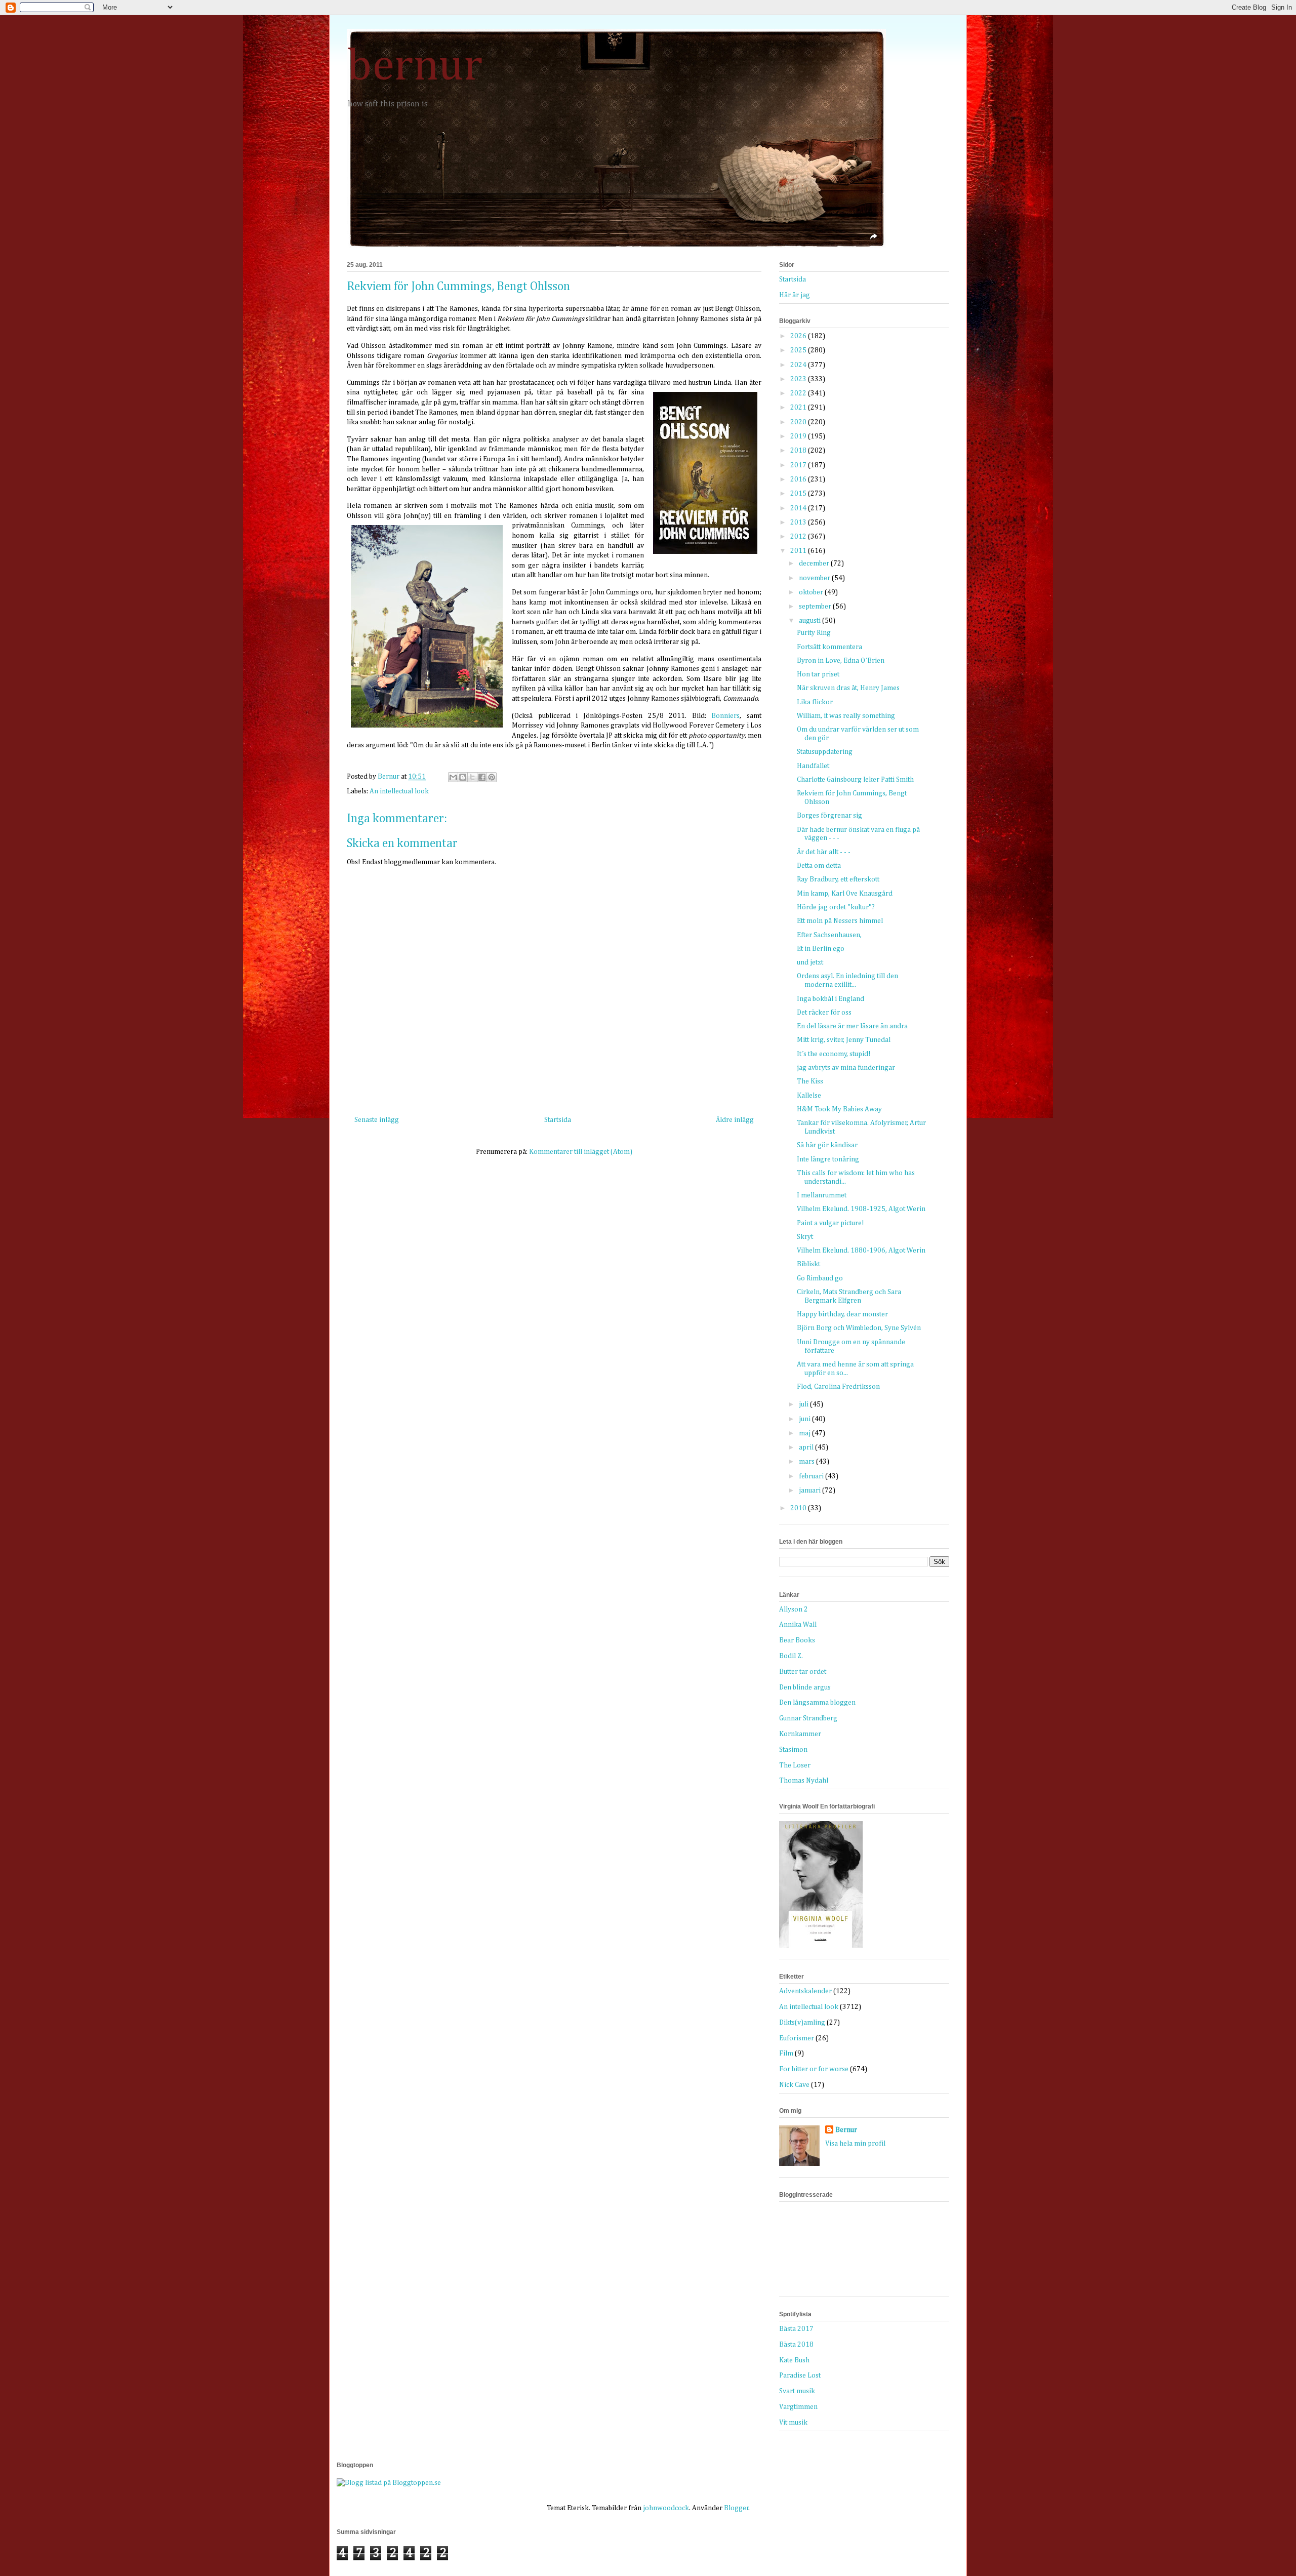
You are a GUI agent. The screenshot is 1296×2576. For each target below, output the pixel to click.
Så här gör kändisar (827, 1145)
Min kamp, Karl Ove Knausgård (845, 894)
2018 (799, 451)
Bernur (846, 2130)
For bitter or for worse (814, 2069)
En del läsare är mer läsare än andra (852, 1026)
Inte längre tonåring (828, 1159)
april (807, 1447)
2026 (799, 336)
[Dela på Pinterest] (492, 777)
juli (804, 1404)
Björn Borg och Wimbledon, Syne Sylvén (859, 1328)
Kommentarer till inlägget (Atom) (581, 1152)
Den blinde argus (805, 1687)
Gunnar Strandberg (808, 1718)
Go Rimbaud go (820, 1278)
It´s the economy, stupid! (834, 1054)
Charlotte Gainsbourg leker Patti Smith (855, 780)
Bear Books (797, 1640)
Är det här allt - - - (824, 852)
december (815, 563)
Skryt (805, 1237)
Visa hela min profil (855, 2144)
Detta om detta (819, 866)
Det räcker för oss (824, 1013)
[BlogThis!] (463, 777)
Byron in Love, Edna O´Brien (841, 661)
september (816, 607)
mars (807, 1462)
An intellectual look (399, 791)
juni (805, 1419)
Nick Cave (794, 2085)
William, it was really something (846, 716)
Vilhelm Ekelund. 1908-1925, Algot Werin (861, 1209)
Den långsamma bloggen (817, 1703)
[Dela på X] (472, 777)
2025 (799, 350)
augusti (811, 621)
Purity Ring (814, 633)
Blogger (736, 2508)
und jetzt (810, 962)
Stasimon (793, 1750)
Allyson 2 (794, 1609)
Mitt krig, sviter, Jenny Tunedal (844, 1040)
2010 (799, 1508)
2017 (799, 465)
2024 (799, 365)
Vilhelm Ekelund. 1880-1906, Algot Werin (861, 1251)
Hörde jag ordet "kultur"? (836, 907)
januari (811, 1491)
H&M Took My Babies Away (839, 1109)
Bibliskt (808, 1264)
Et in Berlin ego (821, 949)
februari (812, 1476)
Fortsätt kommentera (829, 647)
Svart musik (797, 2391)
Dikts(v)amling (802, 2023)
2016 (799, 479)
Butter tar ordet (803, 1672)
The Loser (795, 1765)
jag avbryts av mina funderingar (846, 1068)
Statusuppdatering (825, 752)
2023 (799, 379)
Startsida (558, 1120)
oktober (812, 592)
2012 (799, 537)
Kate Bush (794, 2360)
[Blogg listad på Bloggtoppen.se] (389, 2483)
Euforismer (797, 2038)
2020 (799, 422)
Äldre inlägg (735, 1120)
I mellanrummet (822, 1195)
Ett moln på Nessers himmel (840, 921)
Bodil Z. (791, 1656)
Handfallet (813, 766)
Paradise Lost (800, 2376)
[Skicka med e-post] (453, 777)
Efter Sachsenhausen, (829, 935)
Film (786, 2054)
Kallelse (809, 1096)
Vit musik (793, 2423)
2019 (799, 436)
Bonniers (725, 716)
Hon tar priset (818, 674)
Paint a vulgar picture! (831, 1223)
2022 (799, 393)
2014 (799, 508)
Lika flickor (815, 702)
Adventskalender (805, 1991)
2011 (799, 551)
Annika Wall (798, 1625)
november (815, 578)
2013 (799, 522)
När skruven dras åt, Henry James (848, 688)
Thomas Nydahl (804, 1781)
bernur (415, 67)
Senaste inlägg (377, 1120)
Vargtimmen (798, 2407)
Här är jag (795, 295)
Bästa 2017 (796, 2329)
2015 (799, 494)
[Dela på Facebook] (482, 777)
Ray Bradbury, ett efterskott (838, 879)
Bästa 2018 (796, 2345)
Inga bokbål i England (831, 999)
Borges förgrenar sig (829, 816)
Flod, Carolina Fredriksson (838, 1387)
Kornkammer (800, 1734)
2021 (799, 408)
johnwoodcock (666, 2508)
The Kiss (810, 1081)
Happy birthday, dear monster (842, 1314)
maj (805, 1433)
